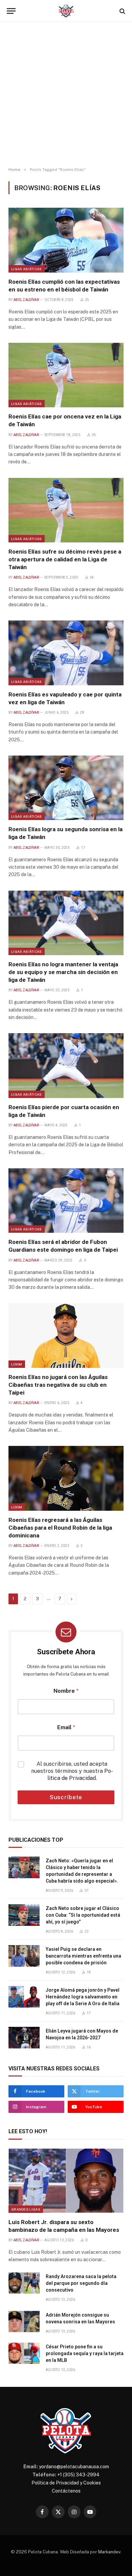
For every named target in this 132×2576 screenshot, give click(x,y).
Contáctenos (66, 2491)
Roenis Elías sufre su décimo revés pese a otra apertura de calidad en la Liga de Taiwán (65, 559)
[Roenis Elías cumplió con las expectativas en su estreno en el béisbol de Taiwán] (66, 240)
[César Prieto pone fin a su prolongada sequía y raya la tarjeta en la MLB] (24, 2353)
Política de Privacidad (80, 1775)
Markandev (109, 2552)
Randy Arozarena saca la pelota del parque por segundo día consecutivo (81, 2283)
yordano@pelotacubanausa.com (74, 2467)
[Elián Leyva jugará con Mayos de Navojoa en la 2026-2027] (24, 2038)
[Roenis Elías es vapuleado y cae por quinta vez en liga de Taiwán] (66, 653)
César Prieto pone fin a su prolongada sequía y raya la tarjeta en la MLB (85, 2353)
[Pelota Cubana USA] (66, 11)
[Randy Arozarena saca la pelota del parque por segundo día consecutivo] (24, 2283)
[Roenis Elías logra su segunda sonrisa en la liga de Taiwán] (66, 788)
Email (66, 1727)
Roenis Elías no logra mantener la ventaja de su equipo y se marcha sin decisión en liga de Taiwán (63, 972)
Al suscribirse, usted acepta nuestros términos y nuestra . (72, 1771)
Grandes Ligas (26, 2209)
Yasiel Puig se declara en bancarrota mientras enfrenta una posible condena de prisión (83, 1956)
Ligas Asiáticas (27, 269)
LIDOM (17, 1364)
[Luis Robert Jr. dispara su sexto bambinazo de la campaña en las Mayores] (66, 2181)
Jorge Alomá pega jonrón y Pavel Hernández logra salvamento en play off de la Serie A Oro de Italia (83, 1997)
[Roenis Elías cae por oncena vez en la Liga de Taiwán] (66, 375)
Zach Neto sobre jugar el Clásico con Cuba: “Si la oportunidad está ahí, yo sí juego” (83, 1915)
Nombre (66, 1691)
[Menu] (11, 11)
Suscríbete (66, 1797)
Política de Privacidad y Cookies (66, 2483)
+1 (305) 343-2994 (78, 2475)
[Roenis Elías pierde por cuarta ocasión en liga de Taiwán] (66, 1065)
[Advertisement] (66, 95)
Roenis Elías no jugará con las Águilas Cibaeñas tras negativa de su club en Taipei (58, 1385)
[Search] (122, 11)
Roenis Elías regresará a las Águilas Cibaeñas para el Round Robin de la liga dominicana (60, 1528)
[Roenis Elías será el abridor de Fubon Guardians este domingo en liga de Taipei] (66, 1201)
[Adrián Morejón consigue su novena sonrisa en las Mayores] (24, 2322)
